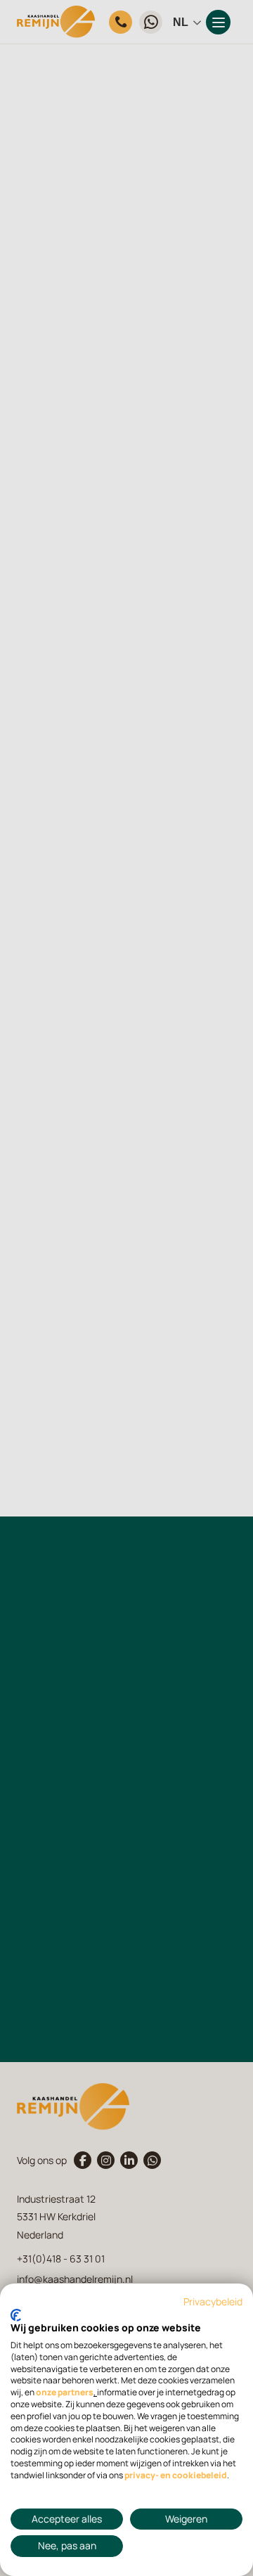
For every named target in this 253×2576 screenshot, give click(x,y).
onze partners (65, 2393)
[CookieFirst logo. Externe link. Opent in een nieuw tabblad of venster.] (16, 2315)
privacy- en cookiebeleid (176, 2475)
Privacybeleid (213, 2302)
